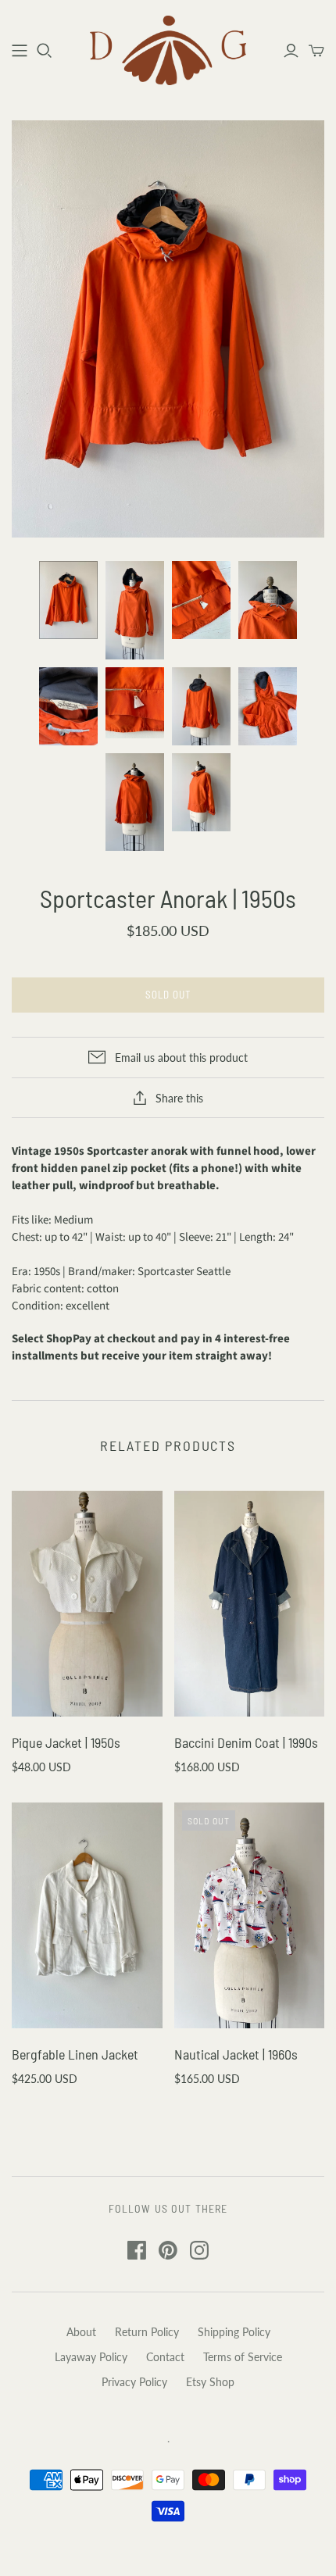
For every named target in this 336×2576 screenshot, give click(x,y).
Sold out (168, 995)
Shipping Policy (234, 2332)
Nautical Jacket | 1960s (236, 2054)
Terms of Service (243, 2357)
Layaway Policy (91, 2357)
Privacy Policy (134, 2382)
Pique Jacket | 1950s (66, 1742)
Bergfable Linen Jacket (75, 2054)
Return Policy (147, 2332)
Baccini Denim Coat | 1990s (246, 1742)
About (81, 2332)
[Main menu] (20, 51)
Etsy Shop (210, 2382)
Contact (165, 2357)
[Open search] (45, 51)
